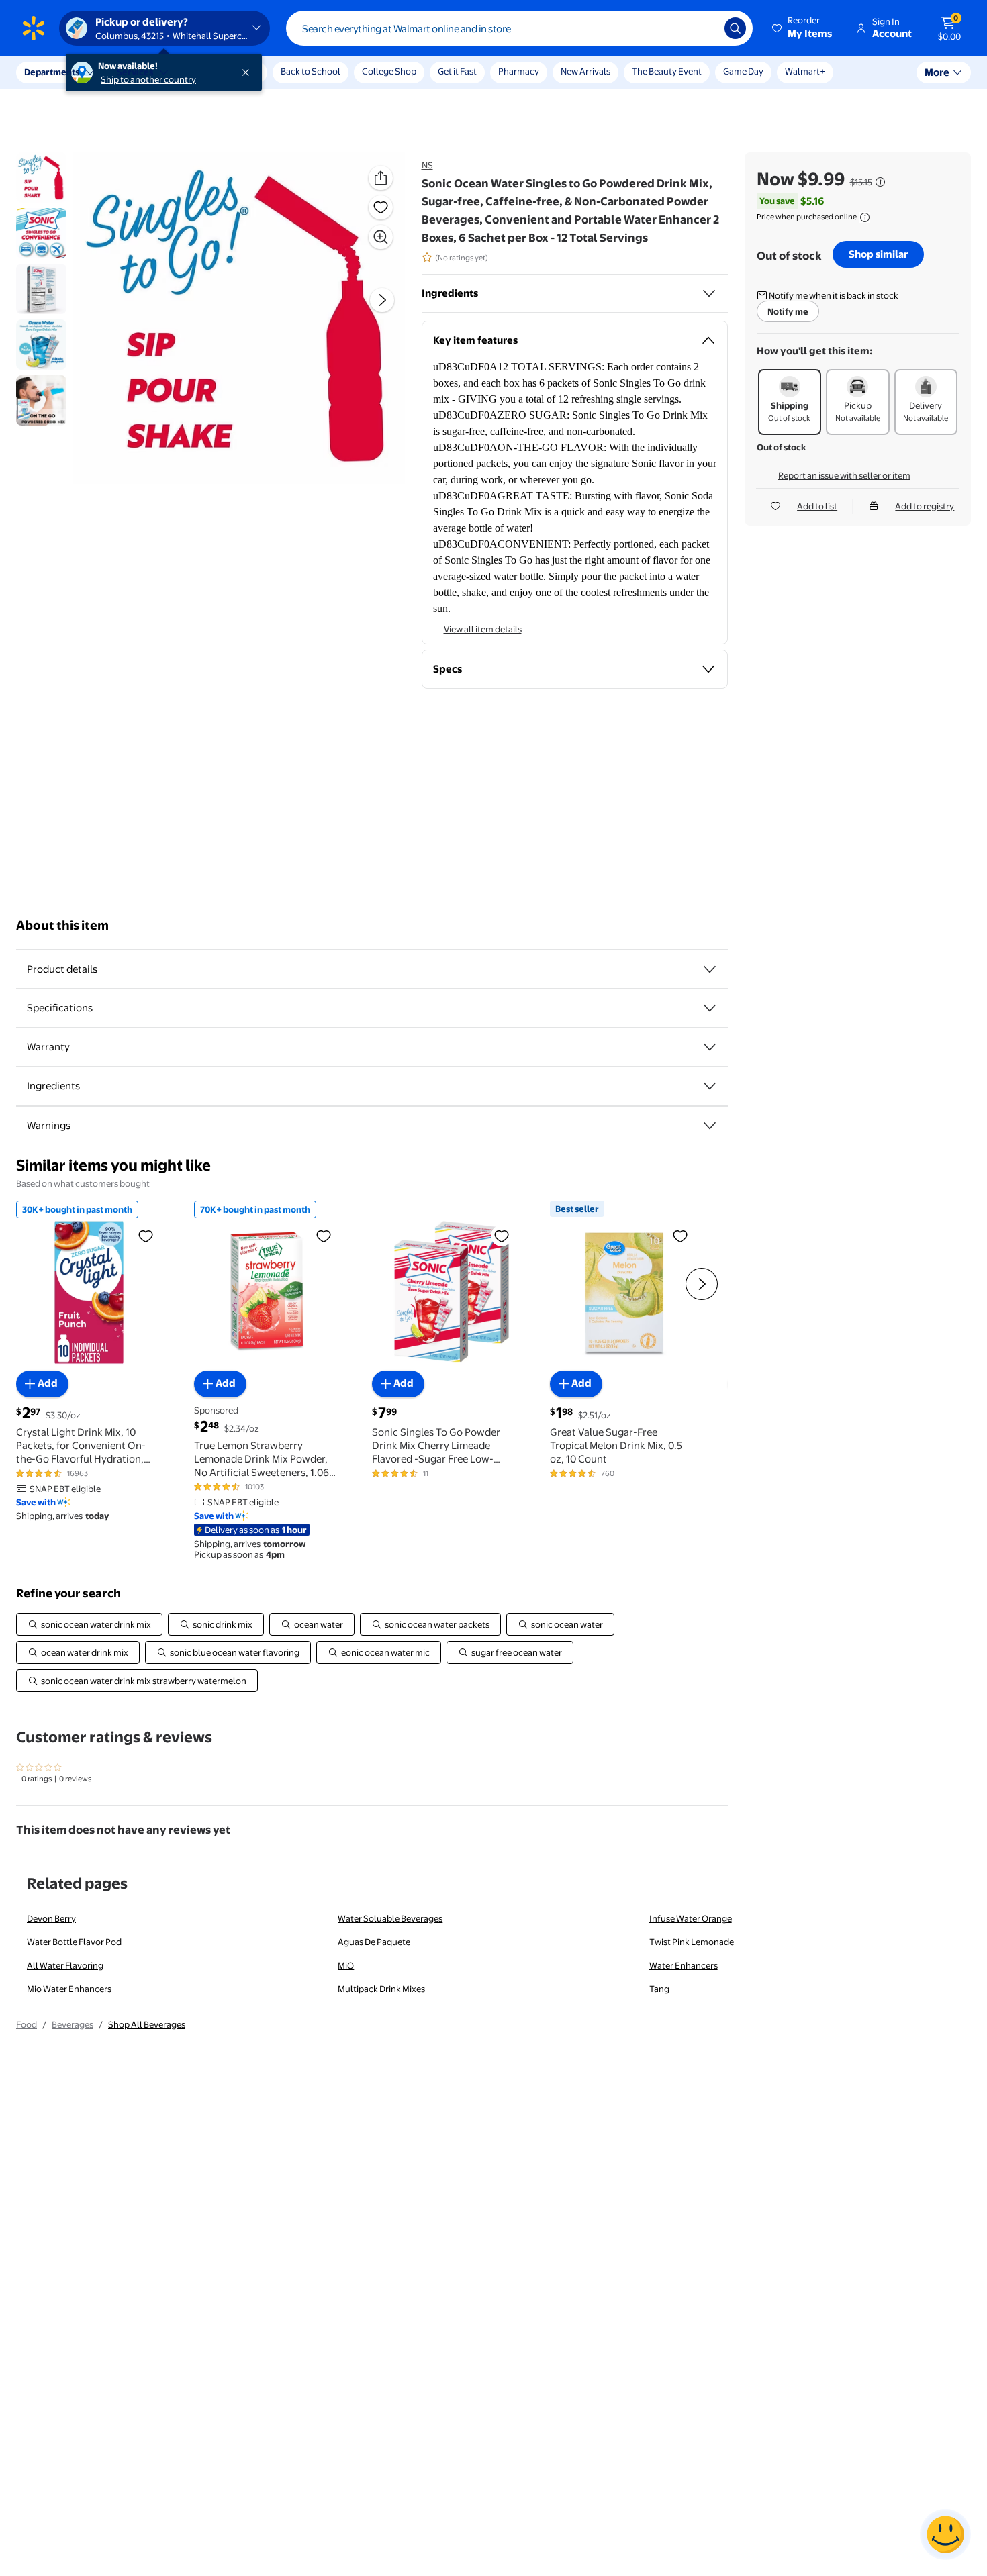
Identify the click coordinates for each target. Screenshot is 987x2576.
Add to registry (925, 506)
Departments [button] (52, 72)
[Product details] (710, 969)
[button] (803, 28)
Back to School (311, 71)
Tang (659, 1989)
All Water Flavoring (65, 1965)
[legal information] (865, 217)
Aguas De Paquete (374, 1942)
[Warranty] (710, 1047)
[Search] (735, 28)
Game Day (743, 71)
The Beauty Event (667, 71)
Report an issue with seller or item (844, 475)
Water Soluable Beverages (390, 1918)
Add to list (817, 506)
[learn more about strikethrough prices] (880, 182)
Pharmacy (519, 71)
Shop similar (878, 254)
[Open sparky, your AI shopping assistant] (945, 2534)
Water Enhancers (684, 1965)
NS (427, 165)
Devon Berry (51, 1918)
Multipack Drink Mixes (381, 1989)
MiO (346, 1965)
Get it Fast (457, 71)
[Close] (248, 72)
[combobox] (519, 28)
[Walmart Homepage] (34, 28)
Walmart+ (805, 71)
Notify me (788, 311)
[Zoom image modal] (381, 237)
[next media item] (382, 301)
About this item (62, 925)
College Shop (389, 71)
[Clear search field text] (704, 28)
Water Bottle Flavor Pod (74, 1942)
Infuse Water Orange (691, 1918)
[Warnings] (710, 1126)
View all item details (483, 629)
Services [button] (135, 72)
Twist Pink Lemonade (692, 1942)
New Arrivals (585, 71)
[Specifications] (710, 1008)
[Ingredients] (709, 293)
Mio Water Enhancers (69, 1989)
